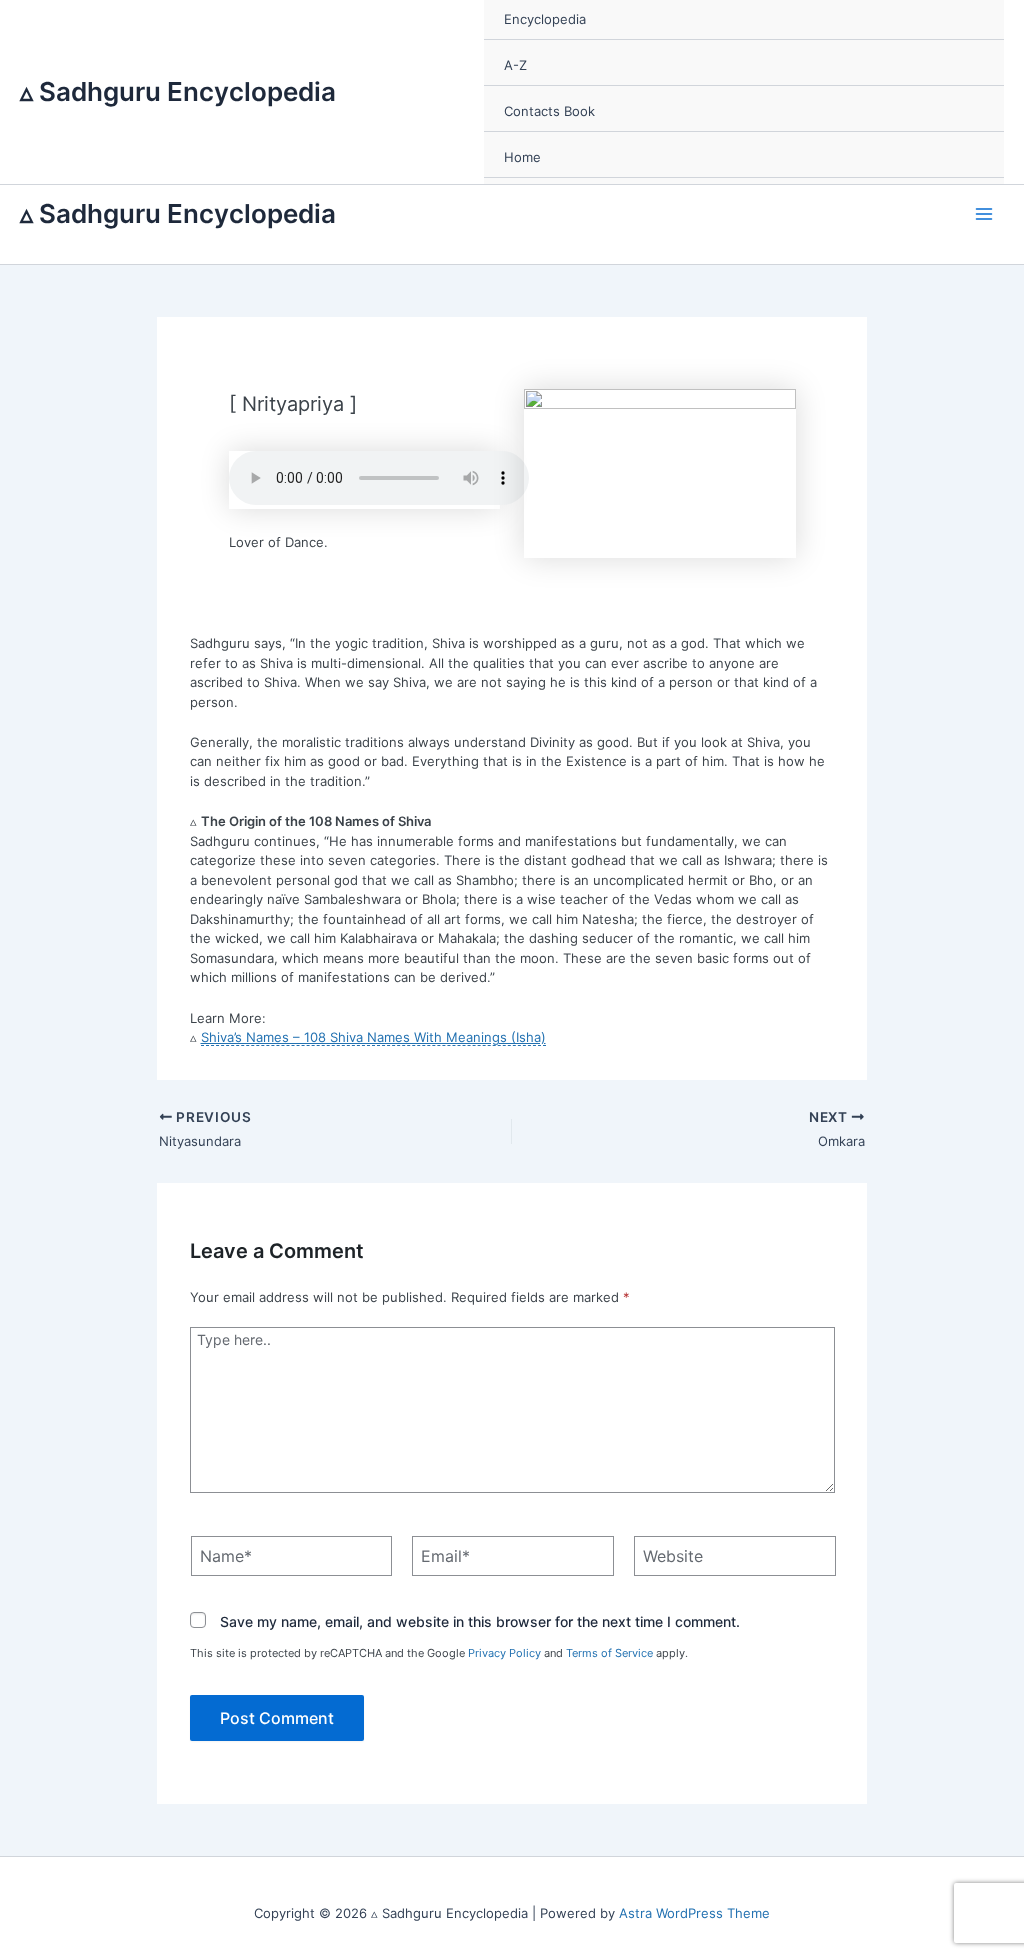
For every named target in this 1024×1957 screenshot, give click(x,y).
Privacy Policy (504, 1653)
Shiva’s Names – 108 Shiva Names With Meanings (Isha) (373, 1037)
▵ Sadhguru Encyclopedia (178, 91)
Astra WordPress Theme (694, 1913)
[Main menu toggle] (985, 214)
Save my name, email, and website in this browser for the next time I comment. (480, 1621)
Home (522, 157)
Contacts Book (549, 111)
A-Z (515, 65)
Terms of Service (609, 1653)
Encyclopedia (545, 19)
